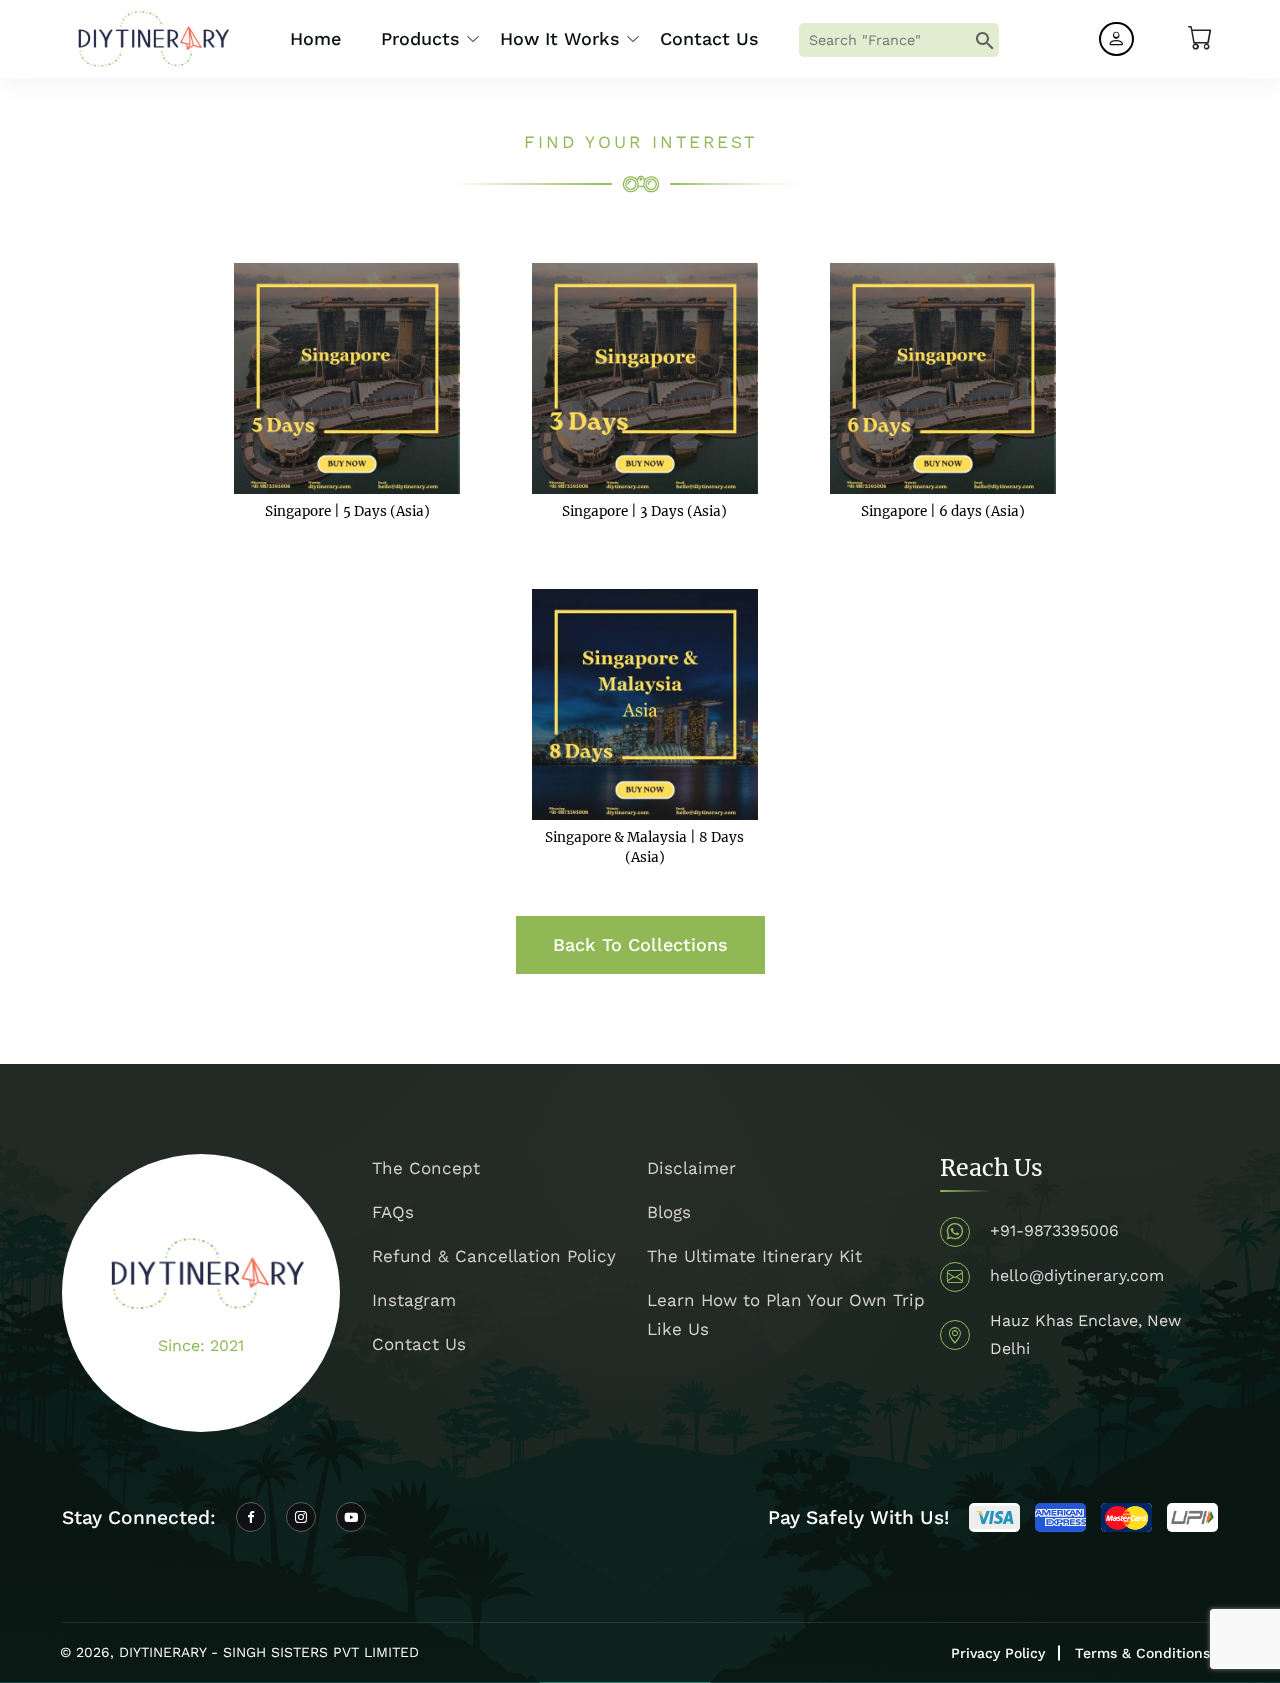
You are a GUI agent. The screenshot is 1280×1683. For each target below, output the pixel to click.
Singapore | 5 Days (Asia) (347, 511)
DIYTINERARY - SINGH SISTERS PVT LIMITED (269, 1652)
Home (315, 38)
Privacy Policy (998, 1653)
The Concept (426, 1168)
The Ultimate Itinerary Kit (754, 1256)
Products (420, 38)
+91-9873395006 (1054, 1230)
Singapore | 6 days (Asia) (943, 511)
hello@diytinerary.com (1077, 1275)
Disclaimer (691, 1168)
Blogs (669, 1212)
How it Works (560, 38)
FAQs (393, 1212)
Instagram (414, 1300)
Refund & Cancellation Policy (494, 1256)
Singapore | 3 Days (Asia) (644, 511)
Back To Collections (640, 944)
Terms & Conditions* (1146, 1653)
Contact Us (709, 38)
